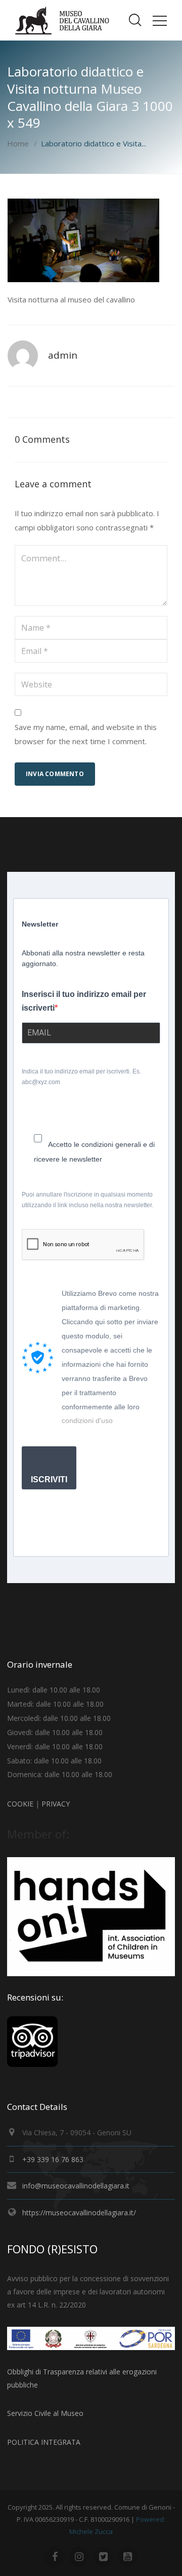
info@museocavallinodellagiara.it (76, 2186)
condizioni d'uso (87, 1420)
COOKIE (20, 1804)
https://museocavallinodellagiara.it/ (79, 2213)
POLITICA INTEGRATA (44, 2442)
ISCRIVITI (49, 1479)
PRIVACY (56, 1804)
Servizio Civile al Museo (45, 2413)
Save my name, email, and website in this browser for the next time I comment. (86, 734)
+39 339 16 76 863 (53, 2159)
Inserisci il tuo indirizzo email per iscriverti (84, 1001)
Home (18, 143)
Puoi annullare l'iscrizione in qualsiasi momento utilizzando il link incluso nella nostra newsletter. (87, 1200)
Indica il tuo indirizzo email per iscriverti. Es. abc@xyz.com (81, 1077)
